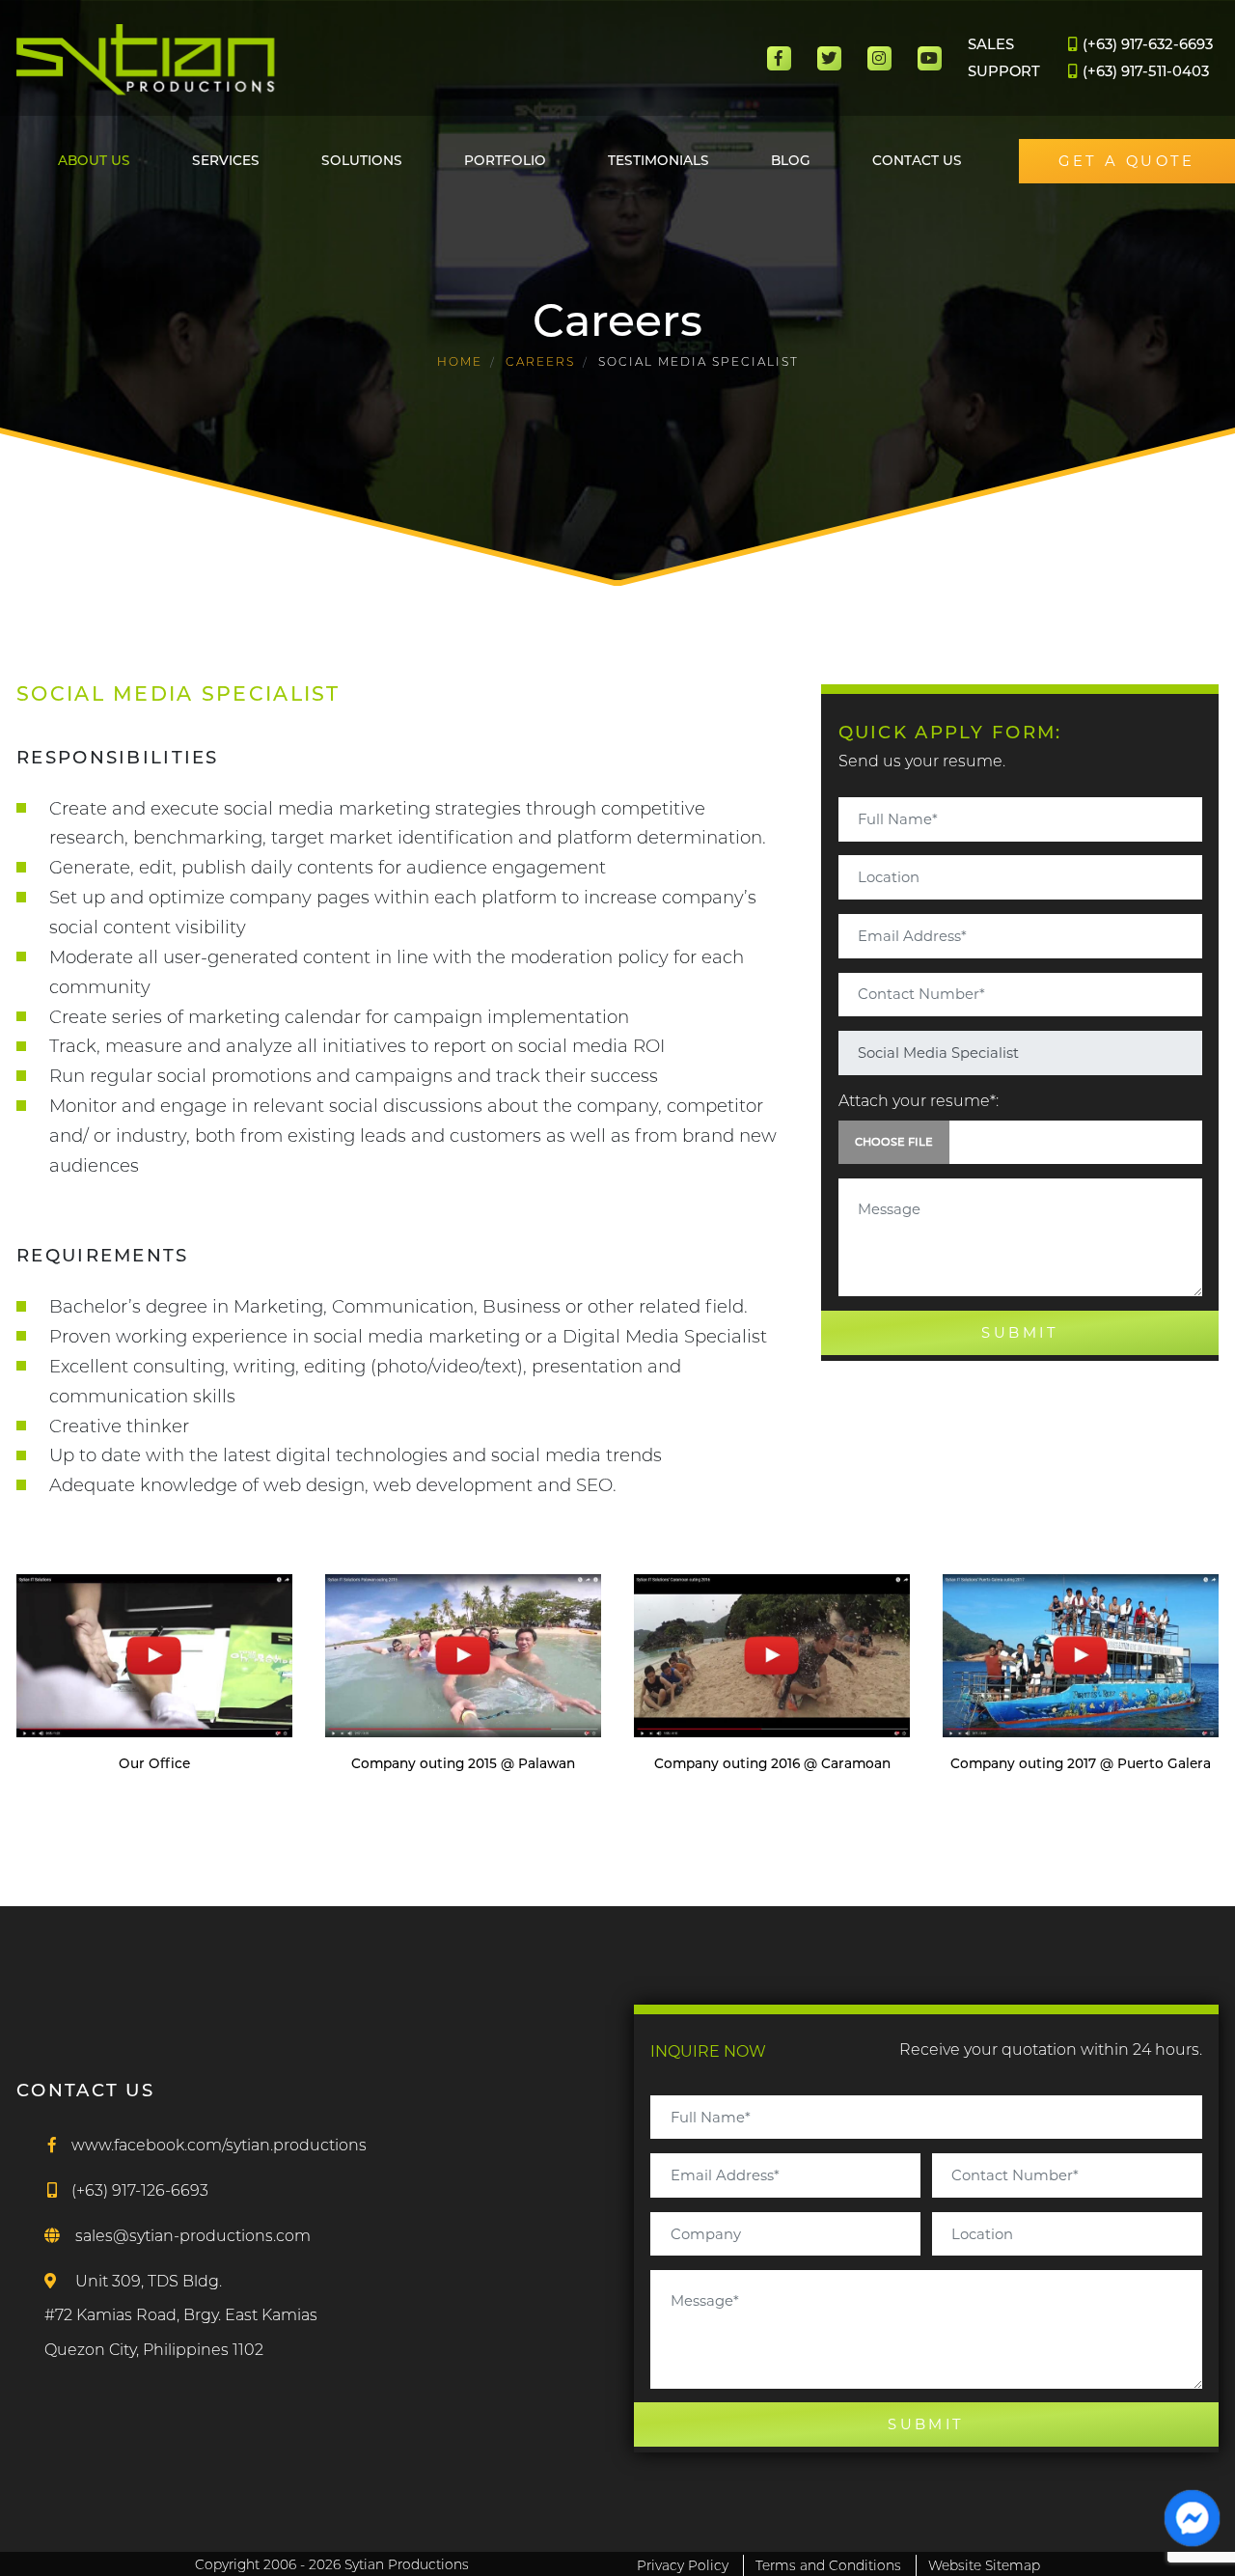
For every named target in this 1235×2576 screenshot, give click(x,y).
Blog (791, 160)
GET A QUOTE (1127, 161)
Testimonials (659, 160)
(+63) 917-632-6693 (1146, 44)
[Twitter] (829, 58)
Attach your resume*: (919, 1101)
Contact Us (917, 160)
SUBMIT (1020, 1333)
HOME (460, 361)
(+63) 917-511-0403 (1144, 71)
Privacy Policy (683, 2565)
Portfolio (505, 160)
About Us (94, 160)
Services (226, 160)
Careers (540, 361)
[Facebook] (779, 58)
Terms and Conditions (828, 2565)
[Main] (146, 60)
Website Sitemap (984, 2565)
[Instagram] (879, 58)
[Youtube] (930, 58)
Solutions (362, 160)
